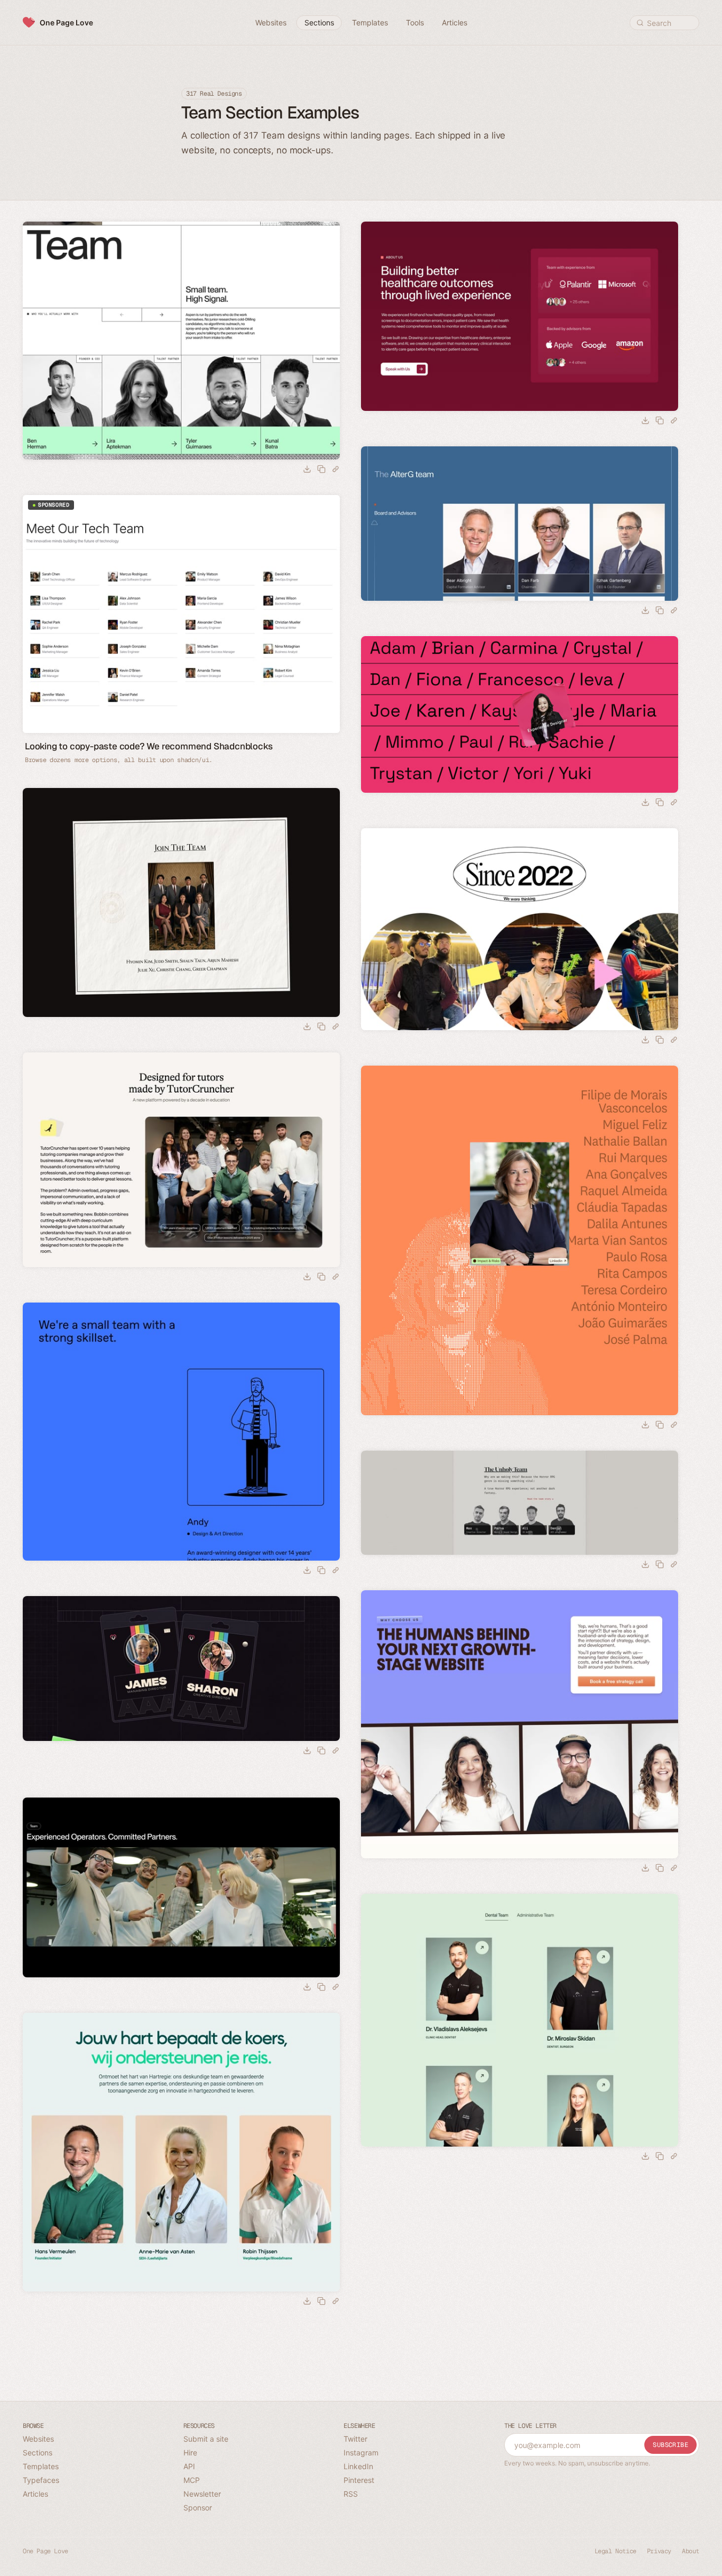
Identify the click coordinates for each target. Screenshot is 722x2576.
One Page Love (66, 22)
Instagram (361, 2453)
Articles (35, 2494)
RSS (351, 2494)
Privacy (659, 2551)
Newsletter (202, 2494)
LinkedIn (358, 2466)
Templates (41, 2466)
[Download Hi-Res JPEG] (307, 469)
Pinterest (359, 2480)
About (691, 2551)
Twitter (355, 2439)
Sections (38, 2453)
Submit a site (206, 2439)
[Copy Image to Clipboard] (321, 469)
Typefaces (41, 2480)
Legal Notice (615, 2551)
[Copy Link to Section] (336, 469)
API (189, 2466)
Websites (38, 2439)
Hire (190, 2453)
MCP (192, 2480)
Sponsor (198, 2508)
